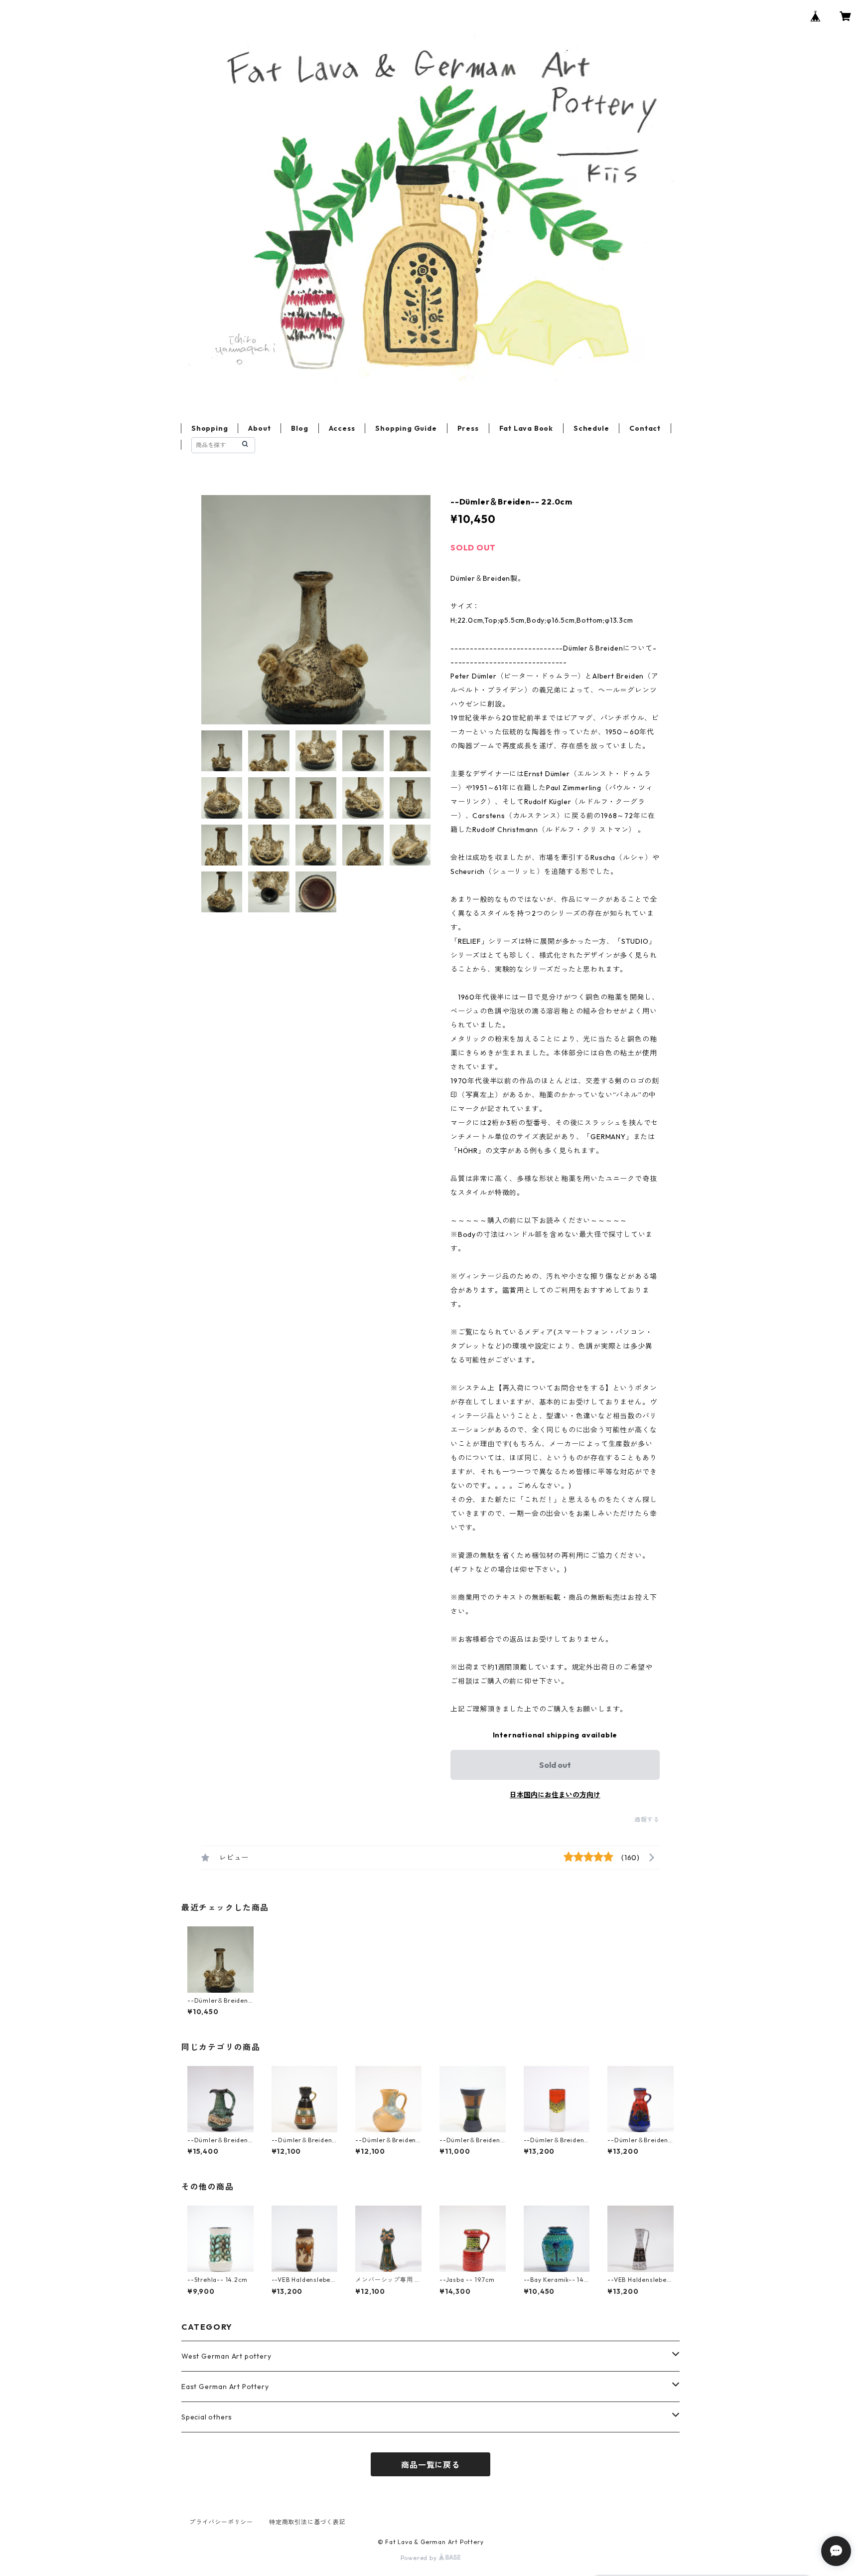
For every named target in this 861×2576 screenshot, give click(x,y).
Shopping (210, 428)
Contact (645, 428)
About (259, 428)
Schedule (591, 428)
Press (468, 428)
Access (342, 428)
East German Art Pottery (225, 2387)
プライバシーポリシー (221, 2522)
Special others (207, 2417)
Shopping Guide (406, 428)
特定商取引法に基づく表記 (307, 2522)
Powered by (420, 2558)
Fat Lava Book (526, 428)
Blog (299, 428)
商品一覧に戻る (430, 2465)
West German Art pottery (226, 2356)
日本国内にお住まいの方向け (555, 1795)
